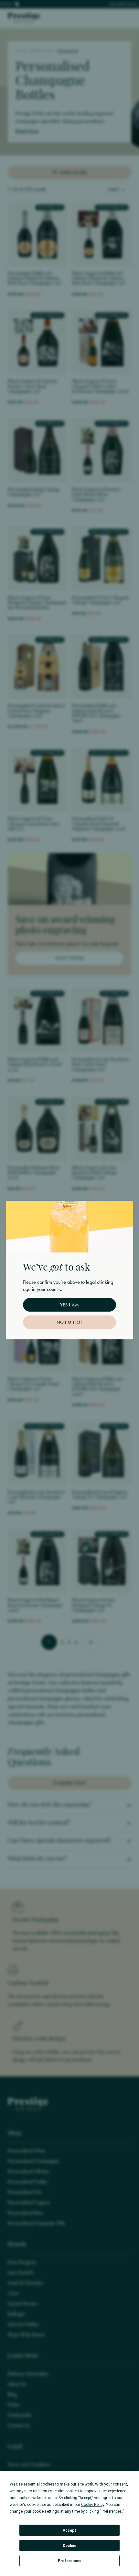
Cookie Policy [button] (93, 2505)
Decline (69, 2546)
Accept (69, 2530)
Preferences (70, 2561)
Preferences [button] (112, 2511)
